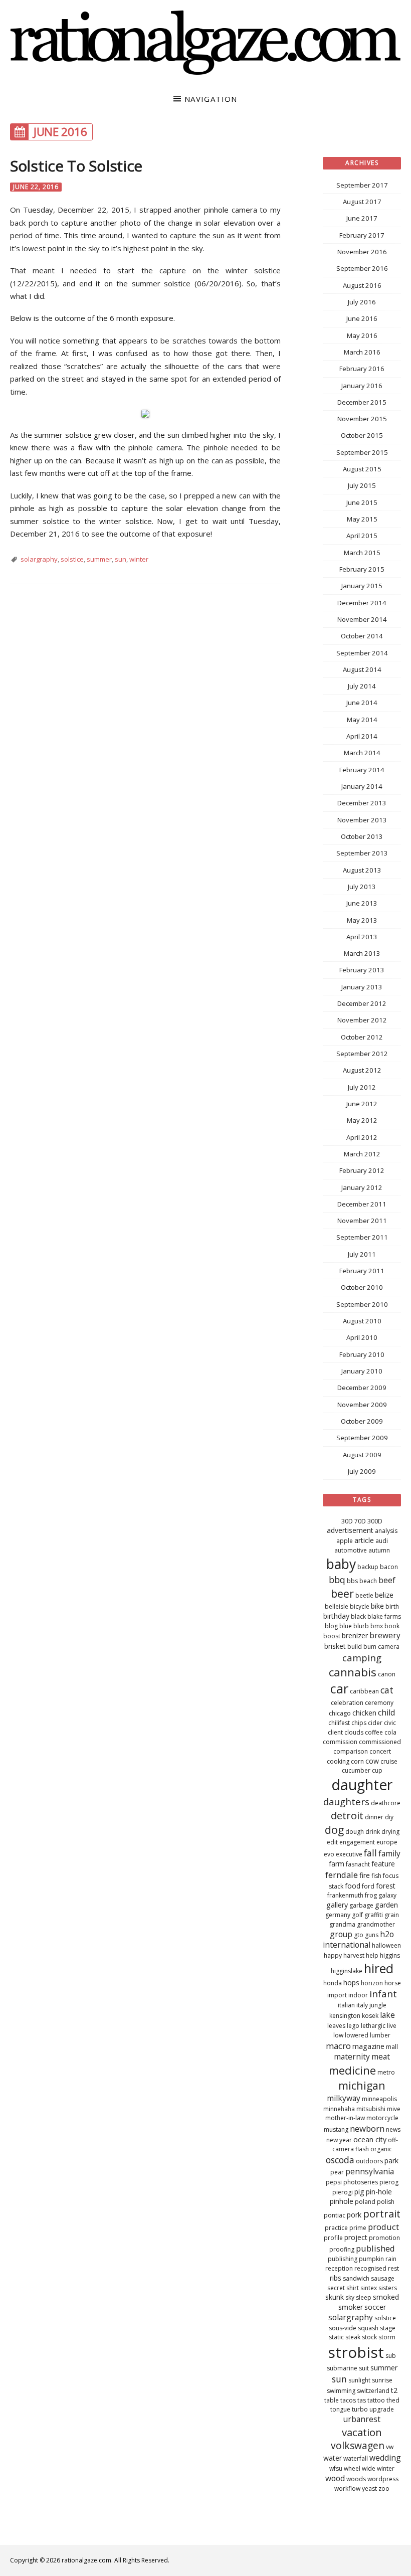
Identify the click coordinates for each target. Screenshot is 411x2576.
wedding (385, 2458)
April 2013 (362, 937)
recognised (370, 2268)
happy (333, 1955)
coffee (374, 1732)
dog (334, 1830)
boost (332, 1636)
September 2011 (362, 1237)
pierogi (343, 2192)
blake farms (384, 1616)
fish (376, 1876)
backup (368, 1567)
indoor (358, 1995)
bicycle (360, 1606)
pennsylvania (370, 2171)
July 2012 (362, 1087)
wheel (352, 2468)
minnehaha (339, 2109)
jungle (378, 2005)
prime (358, 2228)
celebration (347, 1703)
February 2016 (362, 369)
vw (390, 2447)
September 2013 (362, 853)
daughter (362, 1785)
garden (386, 1905)
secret (336, 2288)
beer (342, 1593)
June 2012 (362, 1104)
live (392, 2026)
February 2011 (362, 1271)
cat (387, 1690)
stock (369, 2337)
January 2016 (362, 386)
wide (369, 2468)
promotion (384, 2238)
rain (391, 2259)
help (372, 1955)
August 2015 (362, 469)
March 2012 (362, 1154)
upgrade (382, 2409)
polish (386, 2202)
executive (349, 1854)
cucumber (356, 1770)
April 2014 (362, 736)
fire (365, 1875)
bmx (377, 1626)
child (386, 1712)
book (392, 1626)
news (393, 2129)
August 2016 (362, 285)
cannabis (353, 1672)
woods (356, 2479)
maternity (352, 2056)
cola (390, 1732)
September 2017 (362, 185)
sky (350, 2297)
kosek (370, 2016)
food (353, 1886)
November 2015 (362, 419)
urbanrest (362, 2419)
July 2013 (362, 887)
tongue (340, 2409)
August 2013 (362, 870)
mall (392, 2047)
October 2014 (362, 636)
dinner (374, 1817)
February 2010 (362, 1354)
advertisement (350, 1530)
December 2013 (362, 803)
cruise (389, 1761)
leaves (336, 2026)
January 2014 (362, 786)
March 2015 (362, 553)
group (341, 1934)
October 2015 (362, 435)
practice (336, 2228)
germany (338, 1915)
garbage (361, 1905)
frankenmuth (345, 1895)
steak (353, 2337)
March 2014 (362, 753)
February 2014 (362, 770)
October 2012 (362, 1037)
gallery (337, 1905)
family (389, 1853)
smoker (351, 2307)
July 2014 (362, 686)
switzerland (373, 2391)
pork (354, 2215)
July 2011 (362, 1254)
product (383, 2227)
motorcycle (382, 2118)
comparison (351, 1751)
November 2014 (362, 619)
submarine (342, 2368)
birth (392, 1606)
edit (332, 1842)
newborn (367, 2128)
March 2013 (362, 953)
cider (375, 1723)
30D (347, 1521)
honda (333, 1983)
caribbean (364, 1691)
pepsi (334, 2182)
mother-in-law (345, 2118)
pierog (389, 2182)
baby (341, 1564)
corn (357, 1761)
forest (386, 1886)
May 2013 (362, 920)
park (391, 2161)
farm (337, 1864)
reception (339, 2268)
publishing (343, 2259)
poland (365, 2202)
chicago (340, 1713)
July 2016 (362, 302)
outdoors (369, 2161)
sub (391, 2356)
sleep (364, 2297)
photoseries (361, 2182)
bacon (389, 1567)
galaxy (387, 1895)
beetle (364, 1595)
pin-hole (379, 2192)
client (335, 1732)
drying (390, 1832)
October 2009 (362, 1421)
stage (388, 2328)
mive (394, 2109)
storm (387, 2337)
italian (346, 2005)
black (358, 1616)
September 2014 (362, 653)
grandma (342, 1924)
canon (387, 1674)
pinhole (342, 2201)
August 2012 (362, 1070)
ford (368, 1886)
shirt (353, 2288)
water (333, 2458)
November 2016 (362, 252)
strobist (356, 2352)
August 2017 (362, 202)
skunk (335, 2297)
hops (351, 1983)
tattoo (376, 2400)
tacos (348, 2400)
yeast (369, 2488)
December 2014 (362, 603)
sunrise (382, 2380)
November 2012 (362, 1020)
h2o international (358, 1940)
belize (384, 1595)
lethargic (373, 2026)
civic (390, 1723)
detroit (347, 1815)
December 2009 (362, 1388)
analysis (386, 1531)
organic (381, 2149)
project (356, 2237)
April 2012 (362, 1137)
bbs (352, 1581)
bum (370, 1647)
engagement (357, 1842)
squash (368, 2328)
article (364, 1540)
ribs (336, 2278)
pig (359, 2192)
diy (389, 1817)
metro (386, 2072)
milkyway (344, 2098)
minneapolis (379, 2099)
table (332, 2400)
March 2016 (362, 352)
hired (379, 1968)
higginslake (347, 1971)
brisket (335, 1646)
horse (393, 1983)
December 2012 (362, 1003)
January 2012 (362, 1187)
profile (333, 2238)
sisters (388, 2288)
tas (362, 2400)
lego (353, 2026)
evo (329, 1854)
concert (380, 1751)
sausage (383, 2278)
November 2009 (362, 1405)
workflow (347, 2488)
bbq (337, 1580)
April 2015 (362, 536)
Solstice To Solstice (76, 166)
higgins (390, 1955)
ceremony (379, 1703)
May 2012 (362, 1120)
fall (370, 1853)
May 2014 (362, 720)
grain (392, 1915)
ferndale (342, 1875)
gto (359, 1935)
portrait (382, 2213)
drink (373, 1832)
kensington (345, 2016)
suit (364, 2368)
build (355, 1647)
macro (338, 2046)
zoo (384, 2488)
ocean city (370, 2139)
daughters (346, 1801)
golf (357, 1915)
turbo (360, 2409)
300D (375, 1521)
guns (372, 1935)
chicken (364, 1713)
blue (346, 1626)
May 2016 (362, 335)
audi (382, 1541)
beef (387, 1580)
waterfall (356, 2458)
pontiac (335, 2215)
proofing (342, 2249)
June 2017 (362, 218)
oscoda (340, 2160)
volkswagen (358, 2446)
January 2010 (362, 1371)
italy (362, 2005)
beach (368, 1581)
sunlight (359, 2380)
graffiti (374, 1915)
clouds (354, 1732)
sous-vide (343, 2328)
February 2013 (362, 970)
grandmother (376, 1924)
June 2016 (362, 318)
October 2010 (362, 1287)
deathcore (386, 1803)
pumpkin (371, 2259)
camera (389, 1647)
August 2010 (362, 1321)
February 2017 (362, 235)
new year (339, 2140)
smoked (386, 2297)
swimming (341, 2391)
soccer (375, 2307)
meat (381, 2056)
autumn (379, 1550)
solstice (72, 559)
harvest (354, 1955)
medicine (352, 2070)
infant (383, 1994)
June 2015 (362, 502)
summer (99, 559)
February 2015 (362, 569)
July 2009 (362, 1471)
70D (360, 1521)
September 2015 (362, 452)
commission (340, 1742)
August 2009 (362, 1455)
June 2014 (362, 703)
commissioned (380, 1742)
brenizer (355, 1636)
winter (139, 559)
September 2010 (362, 1304)
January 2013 (362, 987)
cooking (338, 1761)
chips (359, 1723)
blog (331, 1626)
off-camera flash (365, 2145)
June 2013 (362, 903)
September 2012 (362, 1054)
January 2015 (362, 586)
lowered (357, 2035)
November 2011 (362, 1221)
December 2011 (362, 1204)
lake (387, 2015)
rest (393, 2268)
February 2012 (362, 1170)
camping (362, 1658)
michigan (362, 2085)
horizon (372, 1983)
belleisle (337, 1606)
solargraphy (39, 559)
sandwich (356, 2278)
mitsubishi (371, 2109)
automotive (351, 1550)
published (375, 2248)
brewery (385, 1635)
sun (121, 559)
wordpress (383, 2479)
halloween (386, 1945)
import (337, 1995)
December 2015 (362, 402)
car (339, 1688)
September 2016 (362, 268)
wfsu (336, 2468)
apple (345, 1541)
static (336, 2337)
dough (355, 1832)
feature (383, 1864)
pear (337, 2172)
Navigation (211, 99)
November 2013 (362, 820)
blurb (361, 1626)
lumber (380, 2035)
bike (377, 1606)
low (338, 2035)
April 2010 (362, 1337)
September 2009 (362, 1438)
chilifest (339, 1723)
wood (335, 2478)
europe (387, 1842)
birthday (336, 1616)
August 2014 (362, 669)
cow (372, 1761)
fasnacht (358, 1864)
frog (371, 1895)
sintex (369, 2288)
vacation (362, 2432)
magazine (368, 2046)
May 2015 (362, 519)
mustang (336, 2129)
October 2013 (362, 836)
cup (377, 1770)
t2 (394, 2390)
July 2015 (362, 485)
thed (393, 2400)
